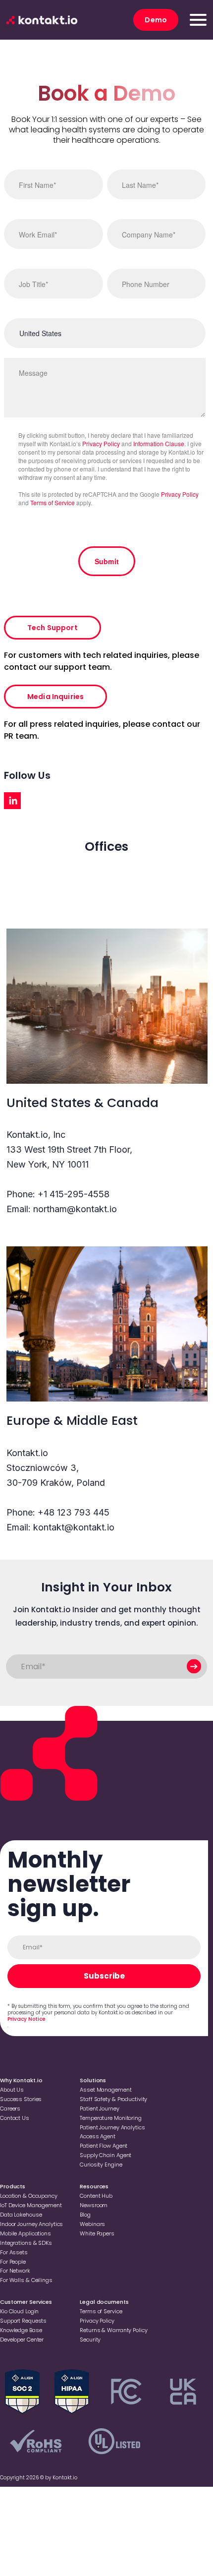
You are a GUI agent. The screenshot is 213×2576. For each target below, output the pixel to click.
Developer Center (22, 2340)
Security (90, 2340)
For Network (15, 2271)
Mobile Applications (26, 2233)
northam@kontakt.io (75, 1209)
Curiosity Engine (101, 2165)
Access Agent (98, 2136)
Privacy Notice (26, 2019)
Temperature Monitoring (111, 2118)
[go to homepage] (42, 20)
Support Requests (23, 2321)
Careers (10, 2108)
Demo (156, 20)
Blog (85, 2215)
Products (13, 2186)
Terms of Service (53, 502)
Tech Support (53, 628)
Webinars (92, 2224)
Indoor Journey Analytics (31, 2224)
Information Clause (159, 443)
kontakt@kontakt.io (74, 1527)
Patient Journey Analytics (112, 2127)
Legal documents (104, 2302)
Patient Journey (99, 2108)
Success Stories (21, 2099)
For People (13, 2262)
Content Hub (96, 2196)
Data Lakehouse (21, 2215)
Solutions (93, 2080)
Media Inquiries (55, 697)
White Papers (97, 2233)
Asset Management (106, 2090)
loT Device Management (31, 2205)
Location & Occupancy (29, 2196)
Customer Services (26, 2302)
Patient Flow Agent (104, 2146)
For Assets (14, 2252)
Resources (94, 2186)
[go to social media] (12, 801)
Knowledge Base (21, 2330)
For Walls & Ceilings (26, 2280)
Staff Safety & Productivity (113, 2099)
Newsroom (94, 2205)
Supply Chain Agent (106, 2155)
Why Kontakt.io (21, 2080)
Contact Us (15, 2118)
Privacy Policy (101, 443)
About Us (12, 2090)
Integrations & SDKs (26, 2243)
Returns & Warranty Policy (113, 2330)
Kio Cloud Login (19, 2311)
